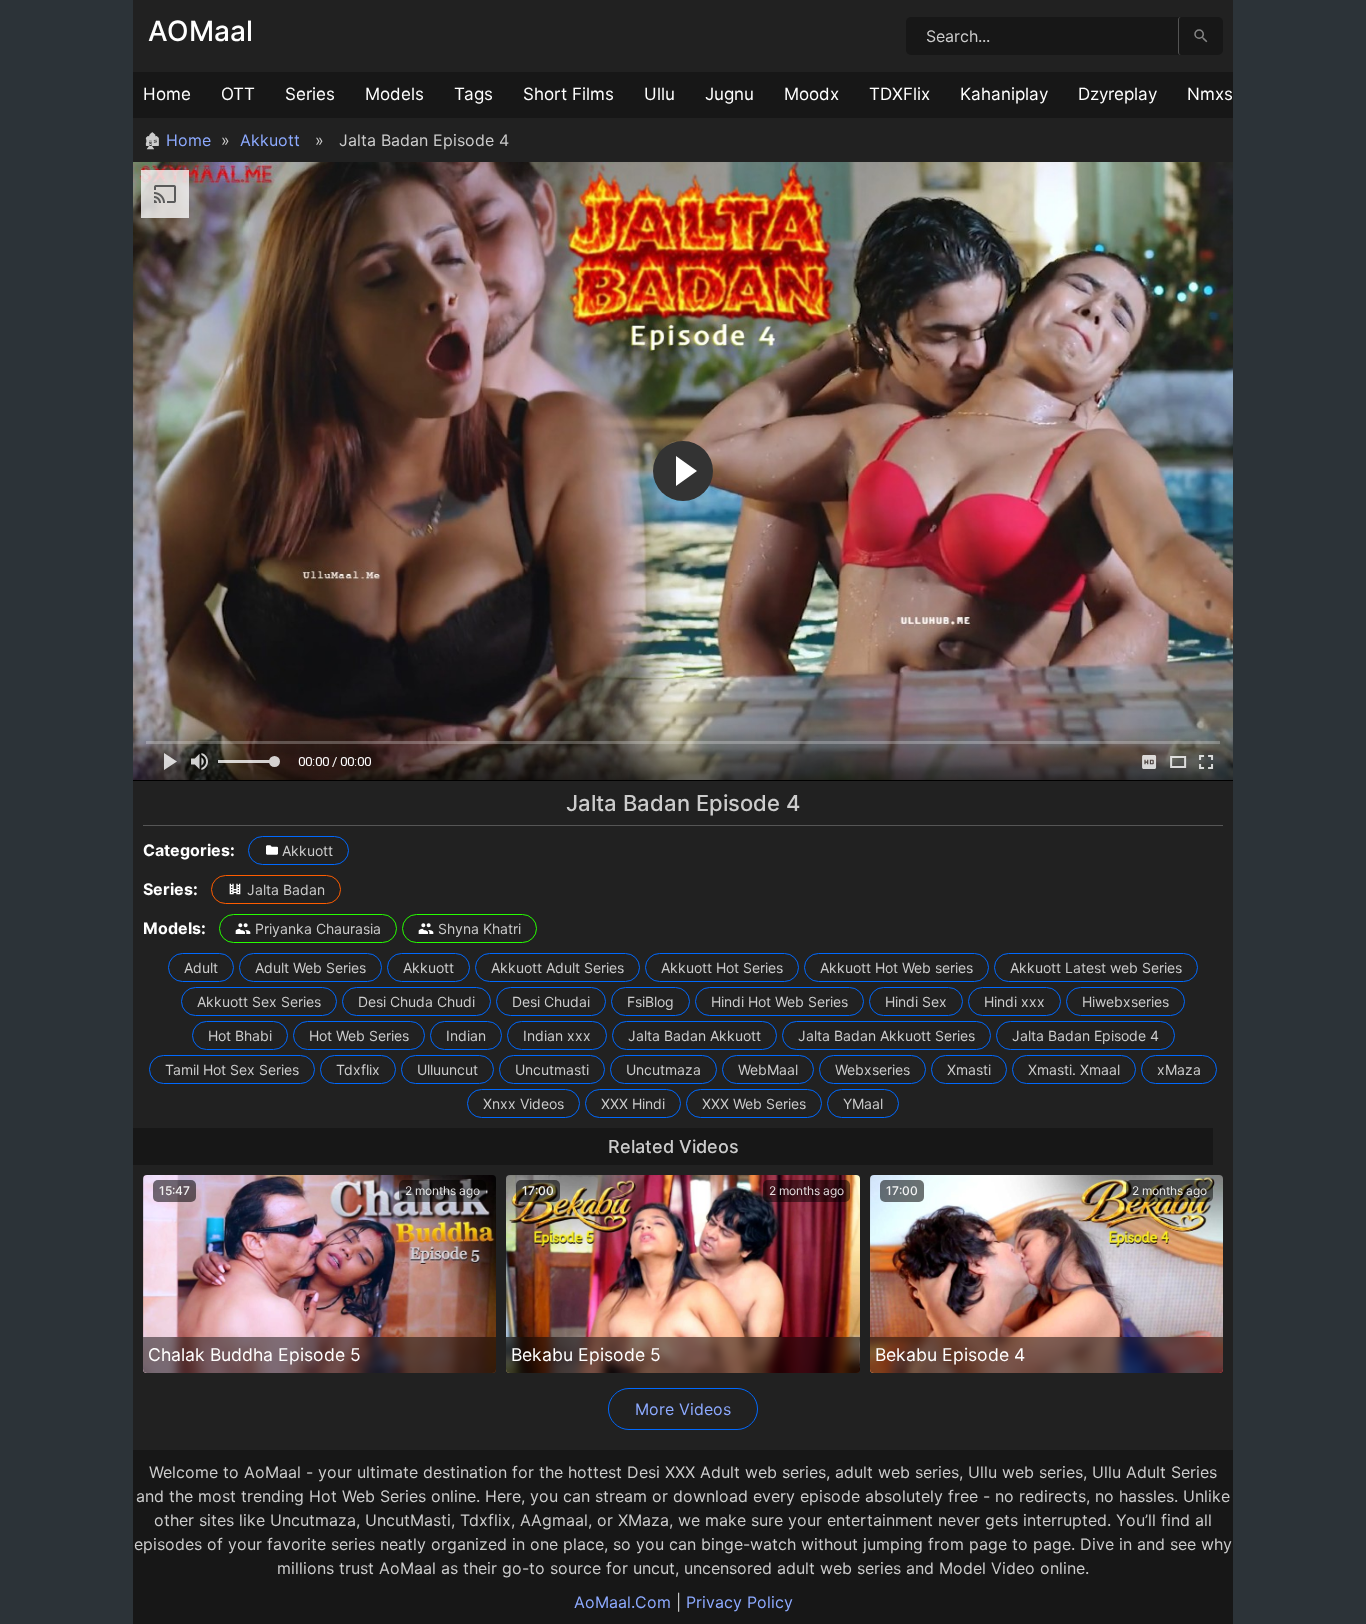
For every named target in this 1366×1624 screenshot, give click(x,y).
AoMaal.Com (622, 1602)
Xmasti (969, 1069)
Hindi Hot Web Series (779, 1001)
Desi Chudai (551, 1001)
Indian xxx (557, 1035)
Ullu (659, 94)
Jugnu (729, 94)
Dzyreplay (1117, 94)
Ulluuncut (447, 1069)
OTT (238, 94)
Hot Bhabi (240, 1035)
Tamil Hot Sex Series (232, 1069)
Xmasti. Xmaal (1074, 1069)
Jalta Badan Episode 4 (1085, 1035)
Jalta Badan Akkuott (694, 1035)
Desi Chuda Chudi (416, 1001)
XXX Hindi (633, 1103)
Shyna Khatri (479, 928)
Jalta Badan (286, 889)
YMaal (863, 1103)
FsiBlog (650, 1001)
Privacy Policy (739, 1602)
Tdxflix (358, 1069)
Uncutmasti (552, 1069)
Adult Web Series (310, 967)
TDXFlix (899, 94)
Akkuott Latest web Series (1096, 967)
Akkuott (270, 140)
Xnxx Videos (523, 1103)
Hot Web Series (359, 1035)
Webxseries (872, 1069)
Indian (466, 1035)
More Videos (683, 1409)
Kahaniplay (1004, 94)
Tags (473, 94)
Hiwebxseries (1125, 1001)
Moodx (811, 94)
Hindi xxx (1014, 1001)
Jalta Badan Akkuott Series (886, 1035)
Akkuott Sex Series (259, 1001)
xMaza (1179, 1069)
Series (310, 94)
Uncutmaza (663, 1069)
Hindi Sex (916, 1001)
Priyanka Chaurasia (318, 928)
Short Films (568, 94)
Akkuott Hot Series (722, 967)
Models (394, 94)
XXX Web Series (754, 1103)
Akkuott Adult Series (557, 967)
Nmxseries (1229, 94)
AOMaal (200, 31)
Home (167, 94)
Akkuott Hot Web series (896, 967)
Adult (201, 967)
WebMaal (768, 1069)
